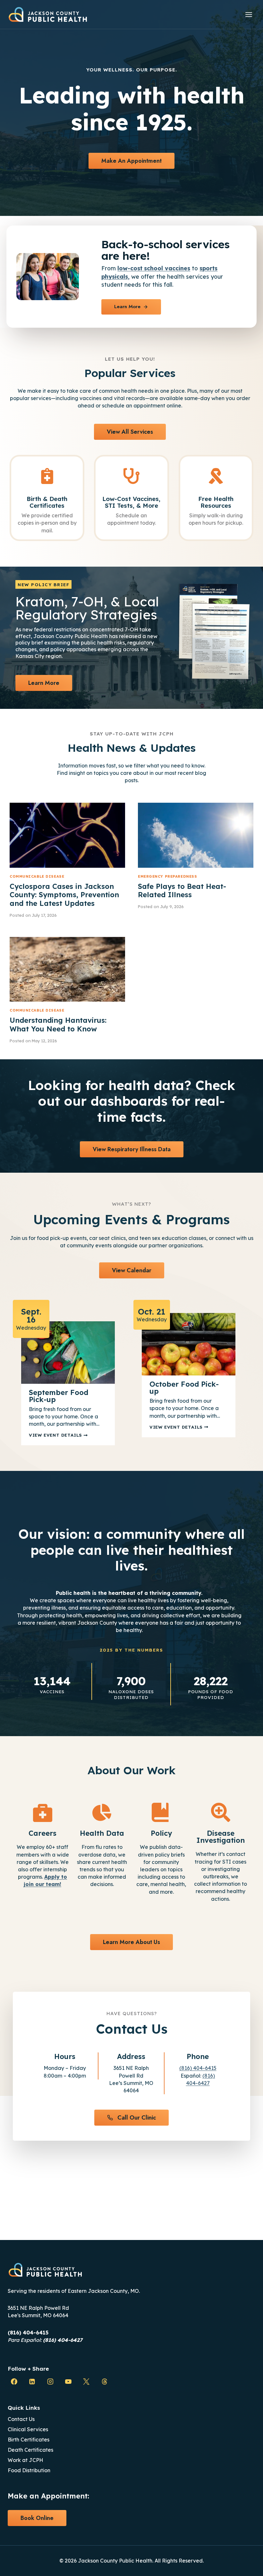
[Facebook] (14, 2382)
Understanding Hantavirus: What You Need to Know (58, 1024)
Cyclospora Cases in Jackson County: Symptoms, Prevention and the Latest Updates (64, 895)
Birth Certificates (29, 2440)
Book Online (37, 2518)
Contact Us (21, 2419)
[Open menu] (249, 14)
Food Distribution (29, 2470)
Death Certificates (30, 2450)
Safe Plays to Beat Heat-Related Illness (182, 890)
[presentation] (67, 835)
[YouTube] (68, 2382)
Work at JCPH (25, 2460)
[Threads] (105, 2382)
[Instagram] (50, 2382)
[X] (86, 2382)
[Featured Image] (68, 1353)
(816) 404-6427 (63, 2340)
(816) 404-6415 (198, 2068)
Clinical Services (28, 2429)
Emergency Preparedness (167, 876)
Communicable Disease (37, 876)
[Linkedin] (32, 2382)
